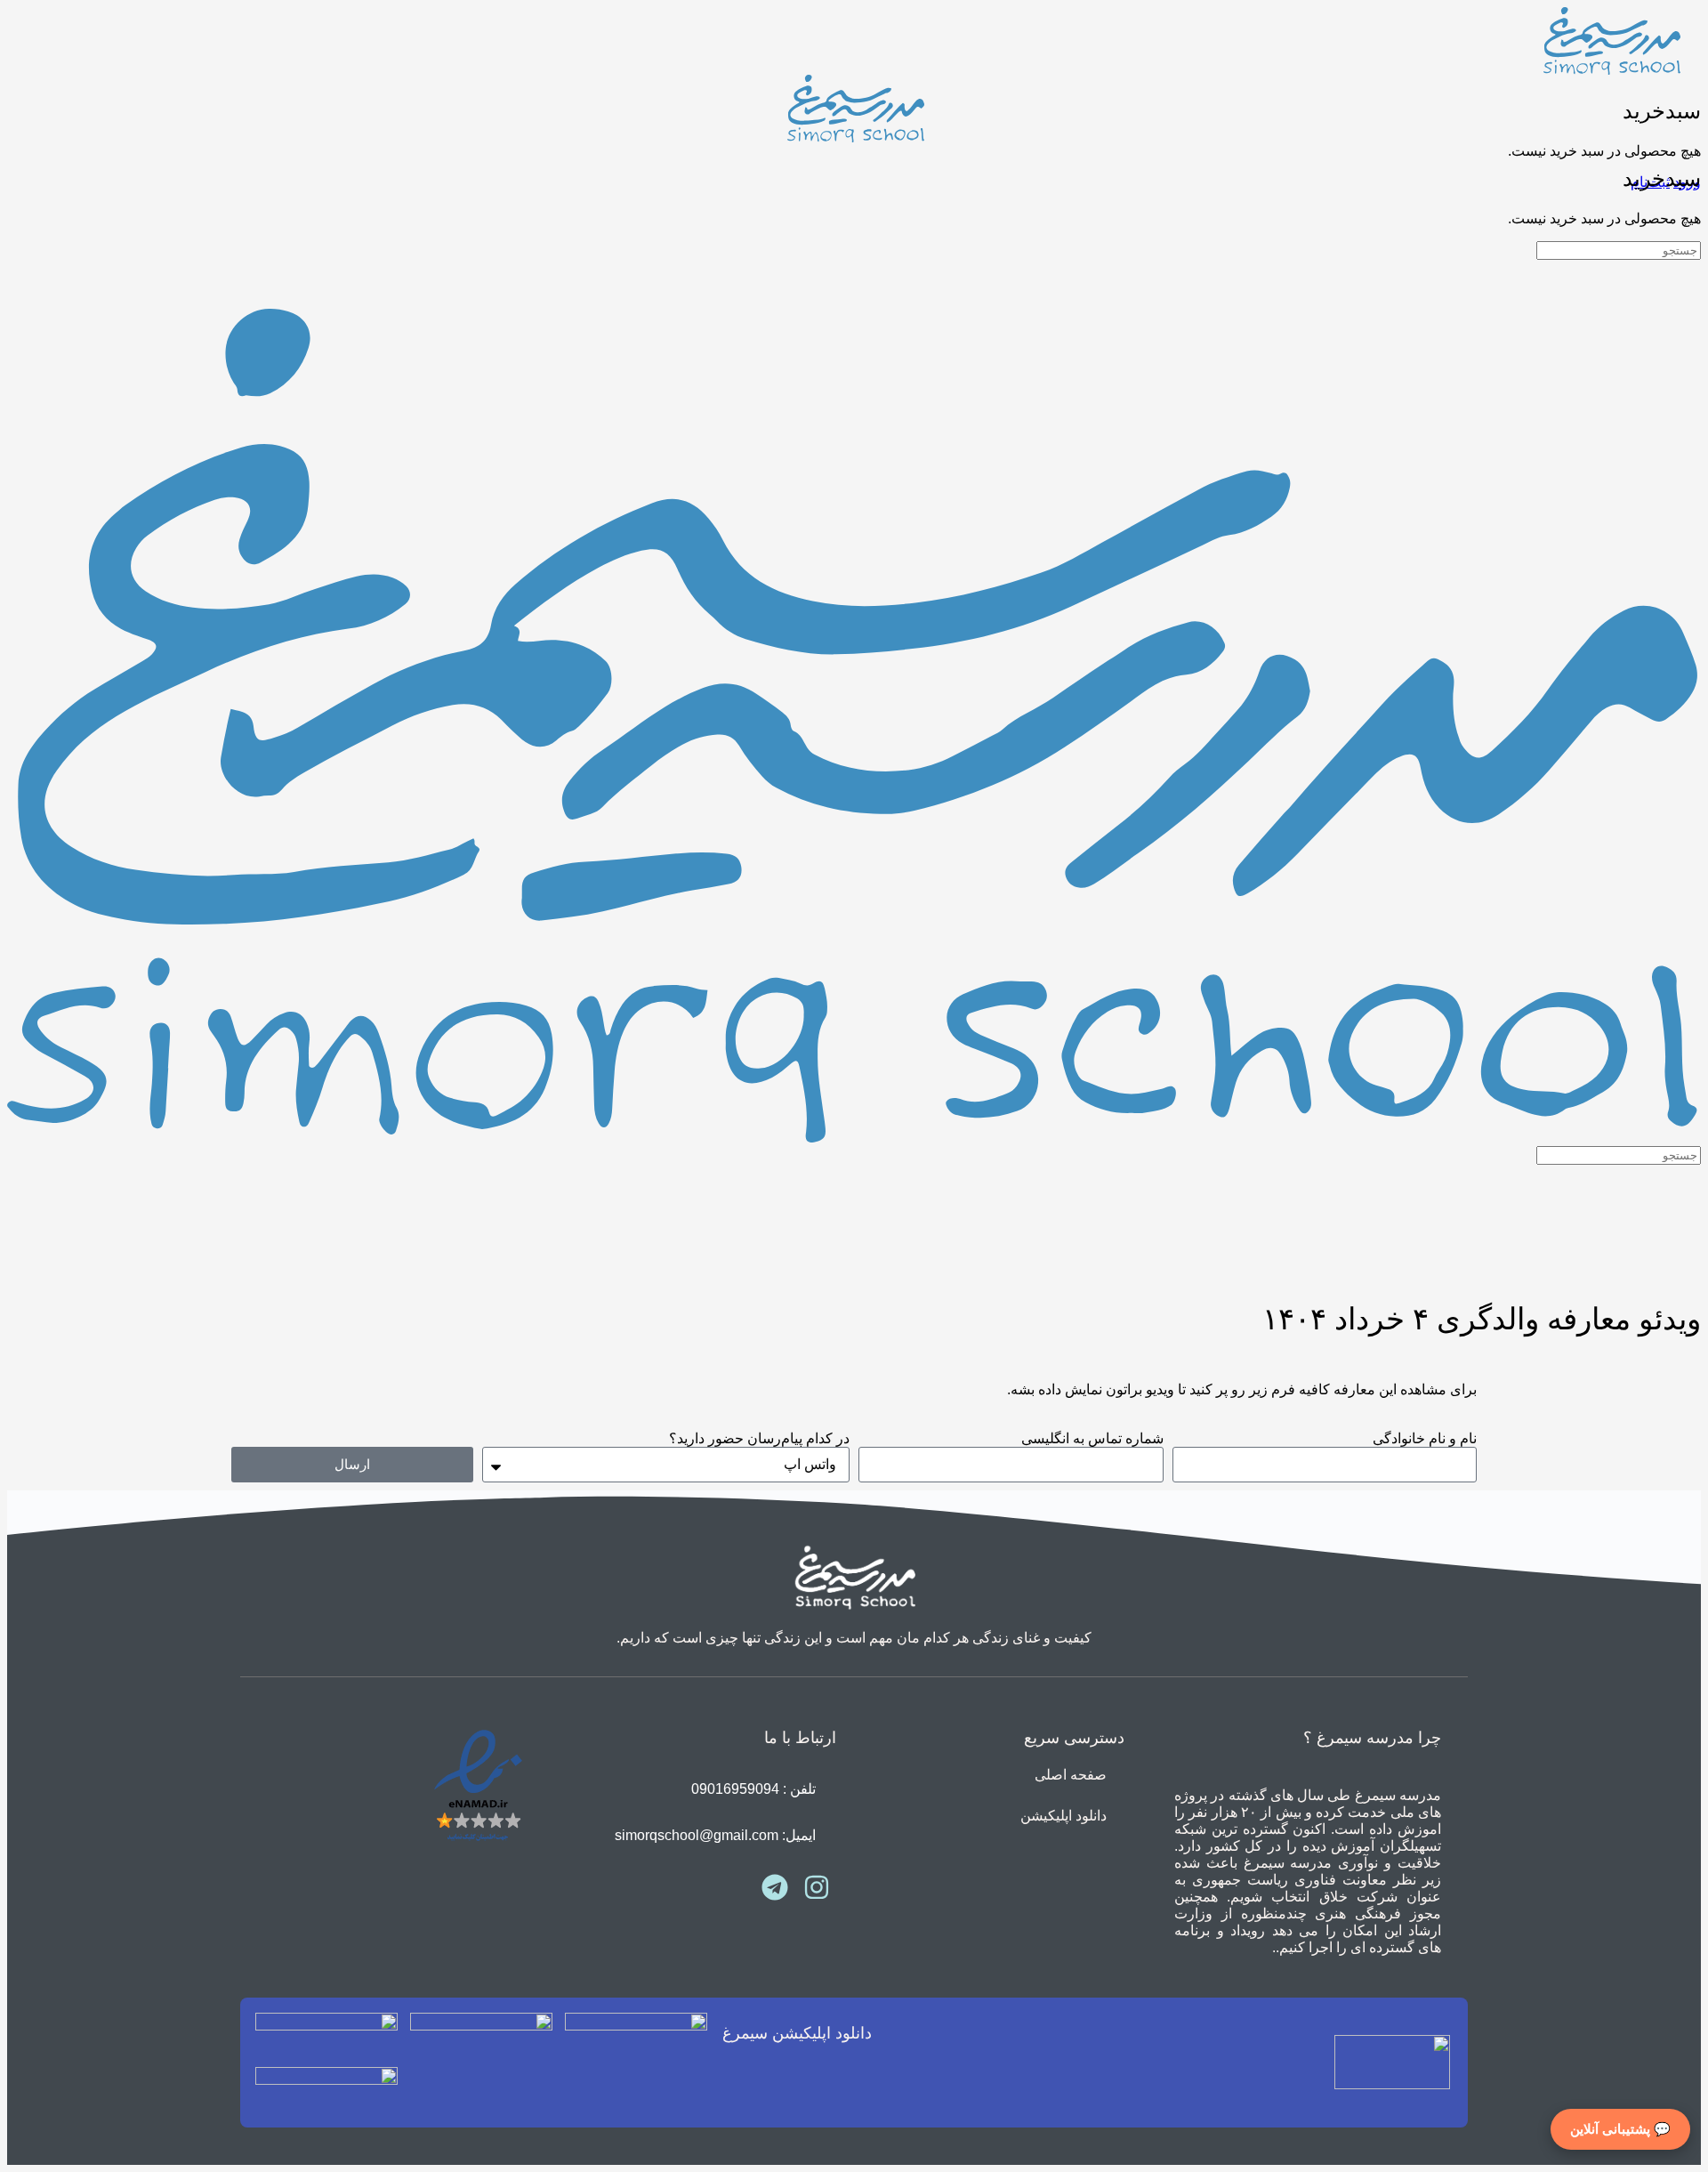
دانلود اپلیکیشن (1063, 1816)
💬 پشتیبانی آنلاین (1620, 2129)
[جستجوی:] (1619, 250)
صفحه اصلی (1071, 1775)
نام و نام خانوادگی (1425, 1438)
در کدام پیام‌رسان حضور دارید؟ (759, 1438)
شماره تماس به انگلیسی (1092, 1438)
